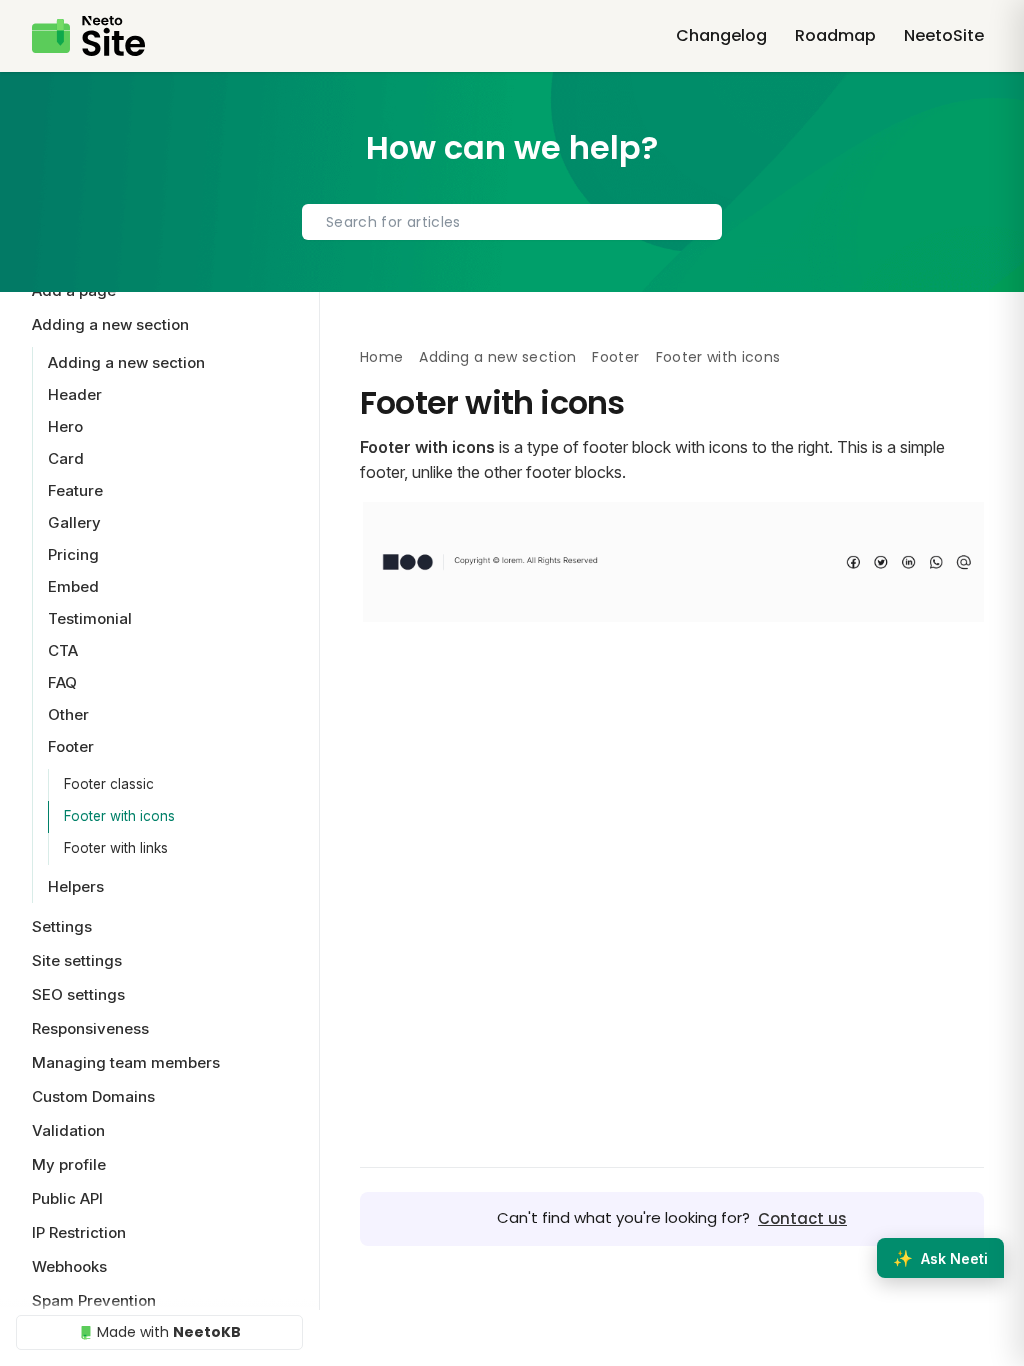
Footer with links (116, 848)
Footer (615, 357)
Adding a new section (497, 357)
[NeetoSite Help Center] (88, 36)
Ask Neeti (940, 1258)
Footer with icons (119, 816)
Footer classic (109, 784)
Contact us (802, 1218)
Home (381, 357)
